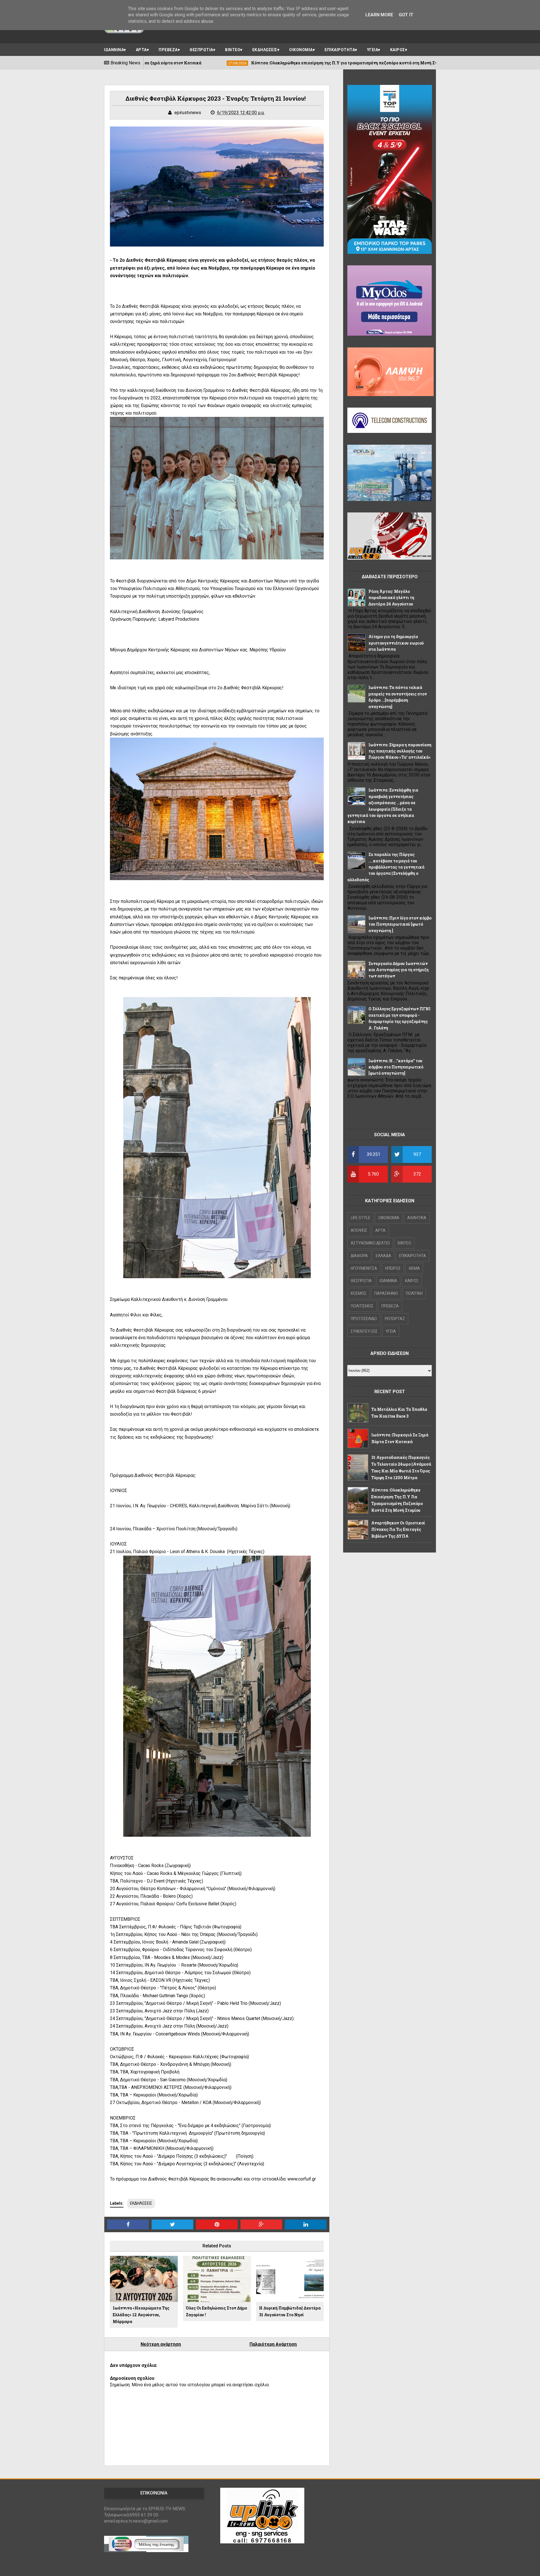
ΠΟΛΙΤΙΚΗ (414, 1293)
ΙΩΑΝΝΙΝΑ (114, 50)
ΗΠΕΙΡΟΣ (393, 1268)
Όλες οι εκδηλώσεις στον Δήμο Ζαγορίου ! (216, 2311)
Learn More (379, 15)
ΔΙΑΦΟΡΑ (359, 1256)
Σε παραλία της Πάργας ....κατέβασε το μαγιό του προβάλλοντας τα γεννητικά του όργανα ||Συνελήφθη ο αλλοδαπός (386, 867)
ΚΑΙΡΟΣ (398, 50)
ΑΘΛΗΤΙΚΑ (417, 1218)
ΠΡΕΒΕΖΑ (168, 50)
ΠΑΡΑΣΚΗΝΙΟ (386, 1293)
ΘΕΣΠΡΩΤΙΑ (201, 50)
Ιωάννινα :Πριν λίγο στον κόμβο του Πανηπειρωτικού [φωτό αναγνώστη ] (400, 924)
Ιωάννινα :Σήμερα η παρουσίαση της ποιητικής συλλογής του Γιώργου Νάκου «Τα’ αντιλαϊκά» (400, 751)
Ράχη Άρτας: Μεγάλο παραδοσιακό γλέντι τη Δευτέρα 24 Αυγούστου (391, 598)
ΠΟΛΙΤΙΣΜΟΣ (362, 1306)
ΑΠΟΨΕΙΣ (359, 1230)
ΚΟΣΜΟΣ (359, 1293)
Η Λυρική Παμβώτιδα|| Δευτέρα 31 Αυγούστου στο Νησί (290, 2311)
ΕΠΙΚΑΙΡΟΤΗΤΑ (340, 50)
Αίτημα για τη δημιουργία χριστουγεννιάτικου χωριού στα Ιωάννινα (396, 643)
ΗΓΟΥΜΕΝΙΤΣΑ (364, 1268)
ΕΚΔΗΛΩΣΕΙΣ (265, 50)
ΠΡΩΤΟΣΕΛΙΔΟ (364, 1319)
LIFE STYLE (361, 1218)
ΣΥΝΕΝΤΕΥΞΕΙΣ (364, 1331)
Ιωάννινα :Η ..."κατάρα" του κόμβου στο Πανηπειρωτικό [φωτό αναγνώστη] (396, 1067)
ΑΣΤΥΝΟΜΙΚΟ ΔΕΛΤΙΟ (370, 1243)
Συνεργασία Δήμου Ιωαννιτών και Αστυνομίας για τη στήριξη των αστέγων (399, 970)
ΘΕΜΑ (414, 1268)
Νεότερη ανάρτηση (161, 2344)
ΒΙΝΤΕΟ (233, 50)
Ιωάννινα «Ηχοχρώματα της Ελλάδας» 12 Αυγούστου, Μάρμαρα (141, 2315)
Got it (406, 15)
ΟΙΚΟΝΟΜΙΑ (301, 50)
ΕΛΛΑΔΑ (383, 1256)
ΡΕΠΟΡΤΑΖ (395, 1319)
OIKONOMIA (389, 1218)
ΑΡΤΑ (141, 50)
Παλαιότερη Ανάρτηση (273, 2344)
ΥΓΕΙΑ (373, 50)
